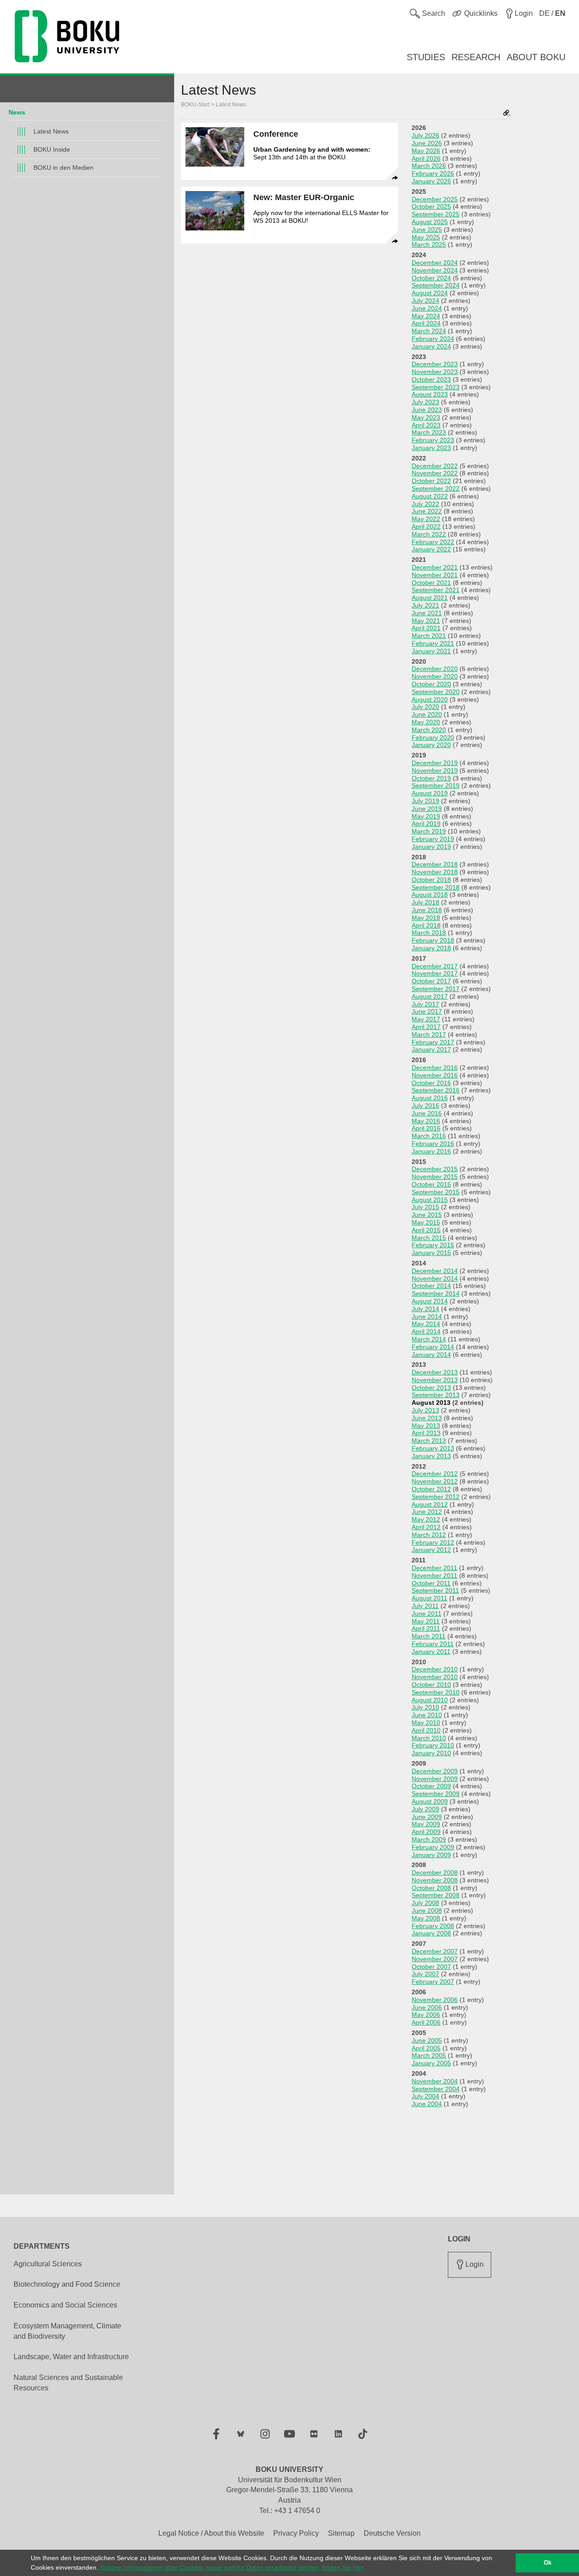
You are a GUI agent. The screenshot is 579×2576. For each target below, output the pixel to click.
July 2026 (425, 135)
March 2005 (429, 2055)
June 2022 (427, 511)
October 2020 (431, 684)
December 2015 (435, 1169)
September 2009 (436, 1794)
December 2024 (435, 263)
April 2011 (426, 1628)
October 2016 (431, 1083)
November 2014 (435, 1278)
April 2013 (426, 1433)
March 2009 (429, 1839)
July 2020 (425, 707)
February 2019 (433, 839)
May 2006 (426, 2015)
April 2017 (426, 1027)
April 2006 (426, 2022)
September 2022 (436, 488)
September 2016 (436, 1090)
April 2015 (426, 1230)
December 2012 (435, 1474)
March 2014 (429, 1339)
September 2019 (436, 785)
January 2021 (431, 651)
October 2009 (431, 1786)
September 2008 (436, 1895)
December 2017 (435, 966)
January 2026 (431, 181)
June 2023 (427, 410)
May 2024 (426, 316)
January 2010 (431, 1753)
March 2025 (429, 244)
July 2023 (425, 402)
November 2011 (434, 1575)
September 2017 (436, 989)
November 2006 (435, 2000)
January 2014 (431, 1355)
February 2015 (433, 1245)
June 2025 (427, 230)
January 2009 (431, 1855)
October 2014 (431, 1286)
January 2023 (431, 448)
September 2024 (436, 285)
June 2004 (427, 2104)
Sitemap (341, 2533)
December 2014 (435, 1271)
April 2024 (426, 323)
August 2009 (430, 1801)
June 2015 (427, 1215)
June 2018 (427, 910)
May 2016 (426, 1121)
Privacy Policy (296, 2533)
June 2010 (427, 1715)
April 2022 (426, 527)
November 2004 (435, 2081)
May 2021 (426, 621)
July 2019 (425, 801)
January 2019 (431, 847)
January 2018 (431, 948)
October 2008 (431, 1888)
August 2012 (430, 1504)
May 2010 (426, 1723)
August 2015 (430, 1200)
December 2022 (435, 466)
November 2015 (435, 1177)
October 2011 (431, 1583)
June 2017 (427, 1011)
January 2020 (431, 745)
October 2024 (431, 278)
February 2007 (433, 1982)
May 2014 (426, 1324)
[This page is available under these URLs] (507, 114)
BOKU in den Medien (64, 168)
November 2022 (435, 473)
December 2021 (435, 567)
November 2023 (435, 372)
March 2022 (429, 534)
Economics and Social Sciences (65, 2305)
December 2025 (435, 199)
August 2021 (430, 598)
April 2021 (426, 628)
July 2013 (425, 1410)
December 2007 (435, 1951)
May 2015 (426, 1222)
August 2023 (430, 394)
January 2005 (431, 2063)
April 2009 (426, 1832)
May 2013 (426, 1426)
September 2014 (436, 1293)
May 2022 (426, 519)
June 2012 (427, 1512)
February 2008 (433, 1926)
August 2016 (430, 1098)
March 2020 (429, 730)
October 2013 (431, 1388)
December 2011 (434, 1568)
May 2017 (426, 1019)
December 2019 (435, 763)
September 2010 (436, 1692)
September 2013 (436, 1395)
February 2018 (433, 940)
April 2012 (426, 1527)
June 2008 (427, 1910)
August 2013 (431, 1403)
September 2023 (436, 387)
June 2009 (427, 1817)
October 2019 (431, 778)
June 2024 (427, 308)
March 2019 (429, 831)
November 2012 (435, 1481)
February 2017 (433, 1042)
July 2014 (425, 1309)
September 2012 (436, 1497)
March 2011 (429, 1636)
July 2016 (425, 1106)
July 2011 (425, 1606)
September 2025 (436, 214)
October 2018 (431, 880)
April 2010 (426, 1730)
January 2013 (431, 1456)
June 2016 (427, 1113)
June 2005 (427, 2040)
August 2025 (430, 222)
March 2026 (429, 166)
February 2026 (433, 173)
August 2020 (430, 699)
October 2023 (431, 379)
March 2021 (429, 636)
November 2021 (435, 575)
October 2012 (431, 1489)
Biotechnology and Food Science (67, 2284)
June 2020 (427, 714)
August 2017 (430, 996)
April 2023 (426, 425)
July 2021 (425, 605)
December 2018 (435, 864)
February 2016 (433, 1144)
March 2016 (429, 1136)
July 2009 (425, 1809)
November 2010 (435, 1677)
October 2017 (431, 981)
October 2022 (431, 481)
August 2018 (430, 895)
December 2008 (435, 1872)
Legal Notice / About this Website (211, 2533)
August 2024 (430, 293)
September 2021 (436, 590)
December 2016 (435, 1068)
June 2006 (427, 2007)
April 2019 (426, 824)
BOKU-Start (195, 105)
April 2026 (426, 158)
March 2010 (429, 1738)
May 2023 (426, 417)
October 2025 (431, 206)
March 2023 (429, 432)
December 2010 (435, 1669)
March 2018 (429, 933)
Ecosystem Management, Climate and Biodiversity (67, 2331)
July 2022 (425, 504)
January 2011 (431, 1652)
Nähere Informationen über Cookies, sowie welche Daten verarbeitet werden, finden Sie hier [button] (232, 2567)
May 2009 (426, 1824)
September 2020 (436, 692)
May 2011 (426, 1621)
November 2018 (435, 872)
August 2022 (430, 496)
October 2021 (431, 583)
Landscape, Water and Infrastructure (71, 2357)
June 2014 (427, 1317)
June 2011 (427, 1614)
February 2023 (433, 440)
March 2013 (429, 1441)
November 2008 (435, 1880)
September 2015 (436, 1192)
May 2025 (426, 237)
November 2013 (435, 1380)
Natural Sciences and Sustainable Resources (68, 2383)
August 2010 (430, 1700)
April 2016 (426, 1128)
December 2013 (435, 1372)
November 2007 (435, 1959)
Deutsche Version (392, 2533)
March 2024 (429, 331)
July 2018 (425, 902)
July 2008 (425, 1903)
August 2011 (430, 1598)
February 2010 (433, 1745)
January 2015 (431, 1253)
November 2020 (435, 676)
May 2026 (426, 151)
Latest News (51, 131)
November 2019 (435, 771)
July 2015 (425, 1207)
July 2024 (425, 301)
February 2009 (433, 1847)
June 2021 (427, 613)
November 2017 (435, 973)
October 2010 (431, 1685)
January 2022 (431, 549)
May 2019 (426, 816)
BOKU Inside (52, 149)
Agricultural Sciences (48, 2264)
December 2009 (435, 1771)
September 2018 (436, 887)
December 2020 (435, 669)
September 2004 (436, 2089)
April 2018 (426, 925)
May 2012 (426, 1519)
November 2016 (435, 1075)
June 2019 (427, 809)
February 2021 (433, 643)
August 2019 (430, 793)
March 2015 (429, 1238)
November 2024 (435, 270)
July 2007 (425, 1974)
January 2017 (431, 1049)
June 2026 (427, 143)
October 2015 (431, 1184)
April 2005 (426, 2048)
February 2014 (433, 1347)
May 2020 (426, 722)
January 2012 (431, 1550)
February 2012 (433, 1542)
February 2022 (433, 542)
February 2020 (433, 737)
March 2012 (429, 1535)
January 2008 (431, 1933)
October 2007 (431, 1967)
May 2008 (426, 1918)
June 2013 (427, 1418)
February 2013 (433, 1448)
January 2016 (431, 1151)
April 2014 (426, 1331)
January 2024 (431, 346)
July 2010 (425, 1707)
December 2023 (435, 364)
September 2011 (435, 1590)
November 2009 (435, 1779)
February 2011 (433, 1644)
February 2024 (433, 339)
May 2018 (426, 918)
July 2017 (425, 1004)
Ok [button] (548, 2563)
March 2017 (429, 1034)
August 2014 (430, 1301)
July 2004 (425, 2096)
